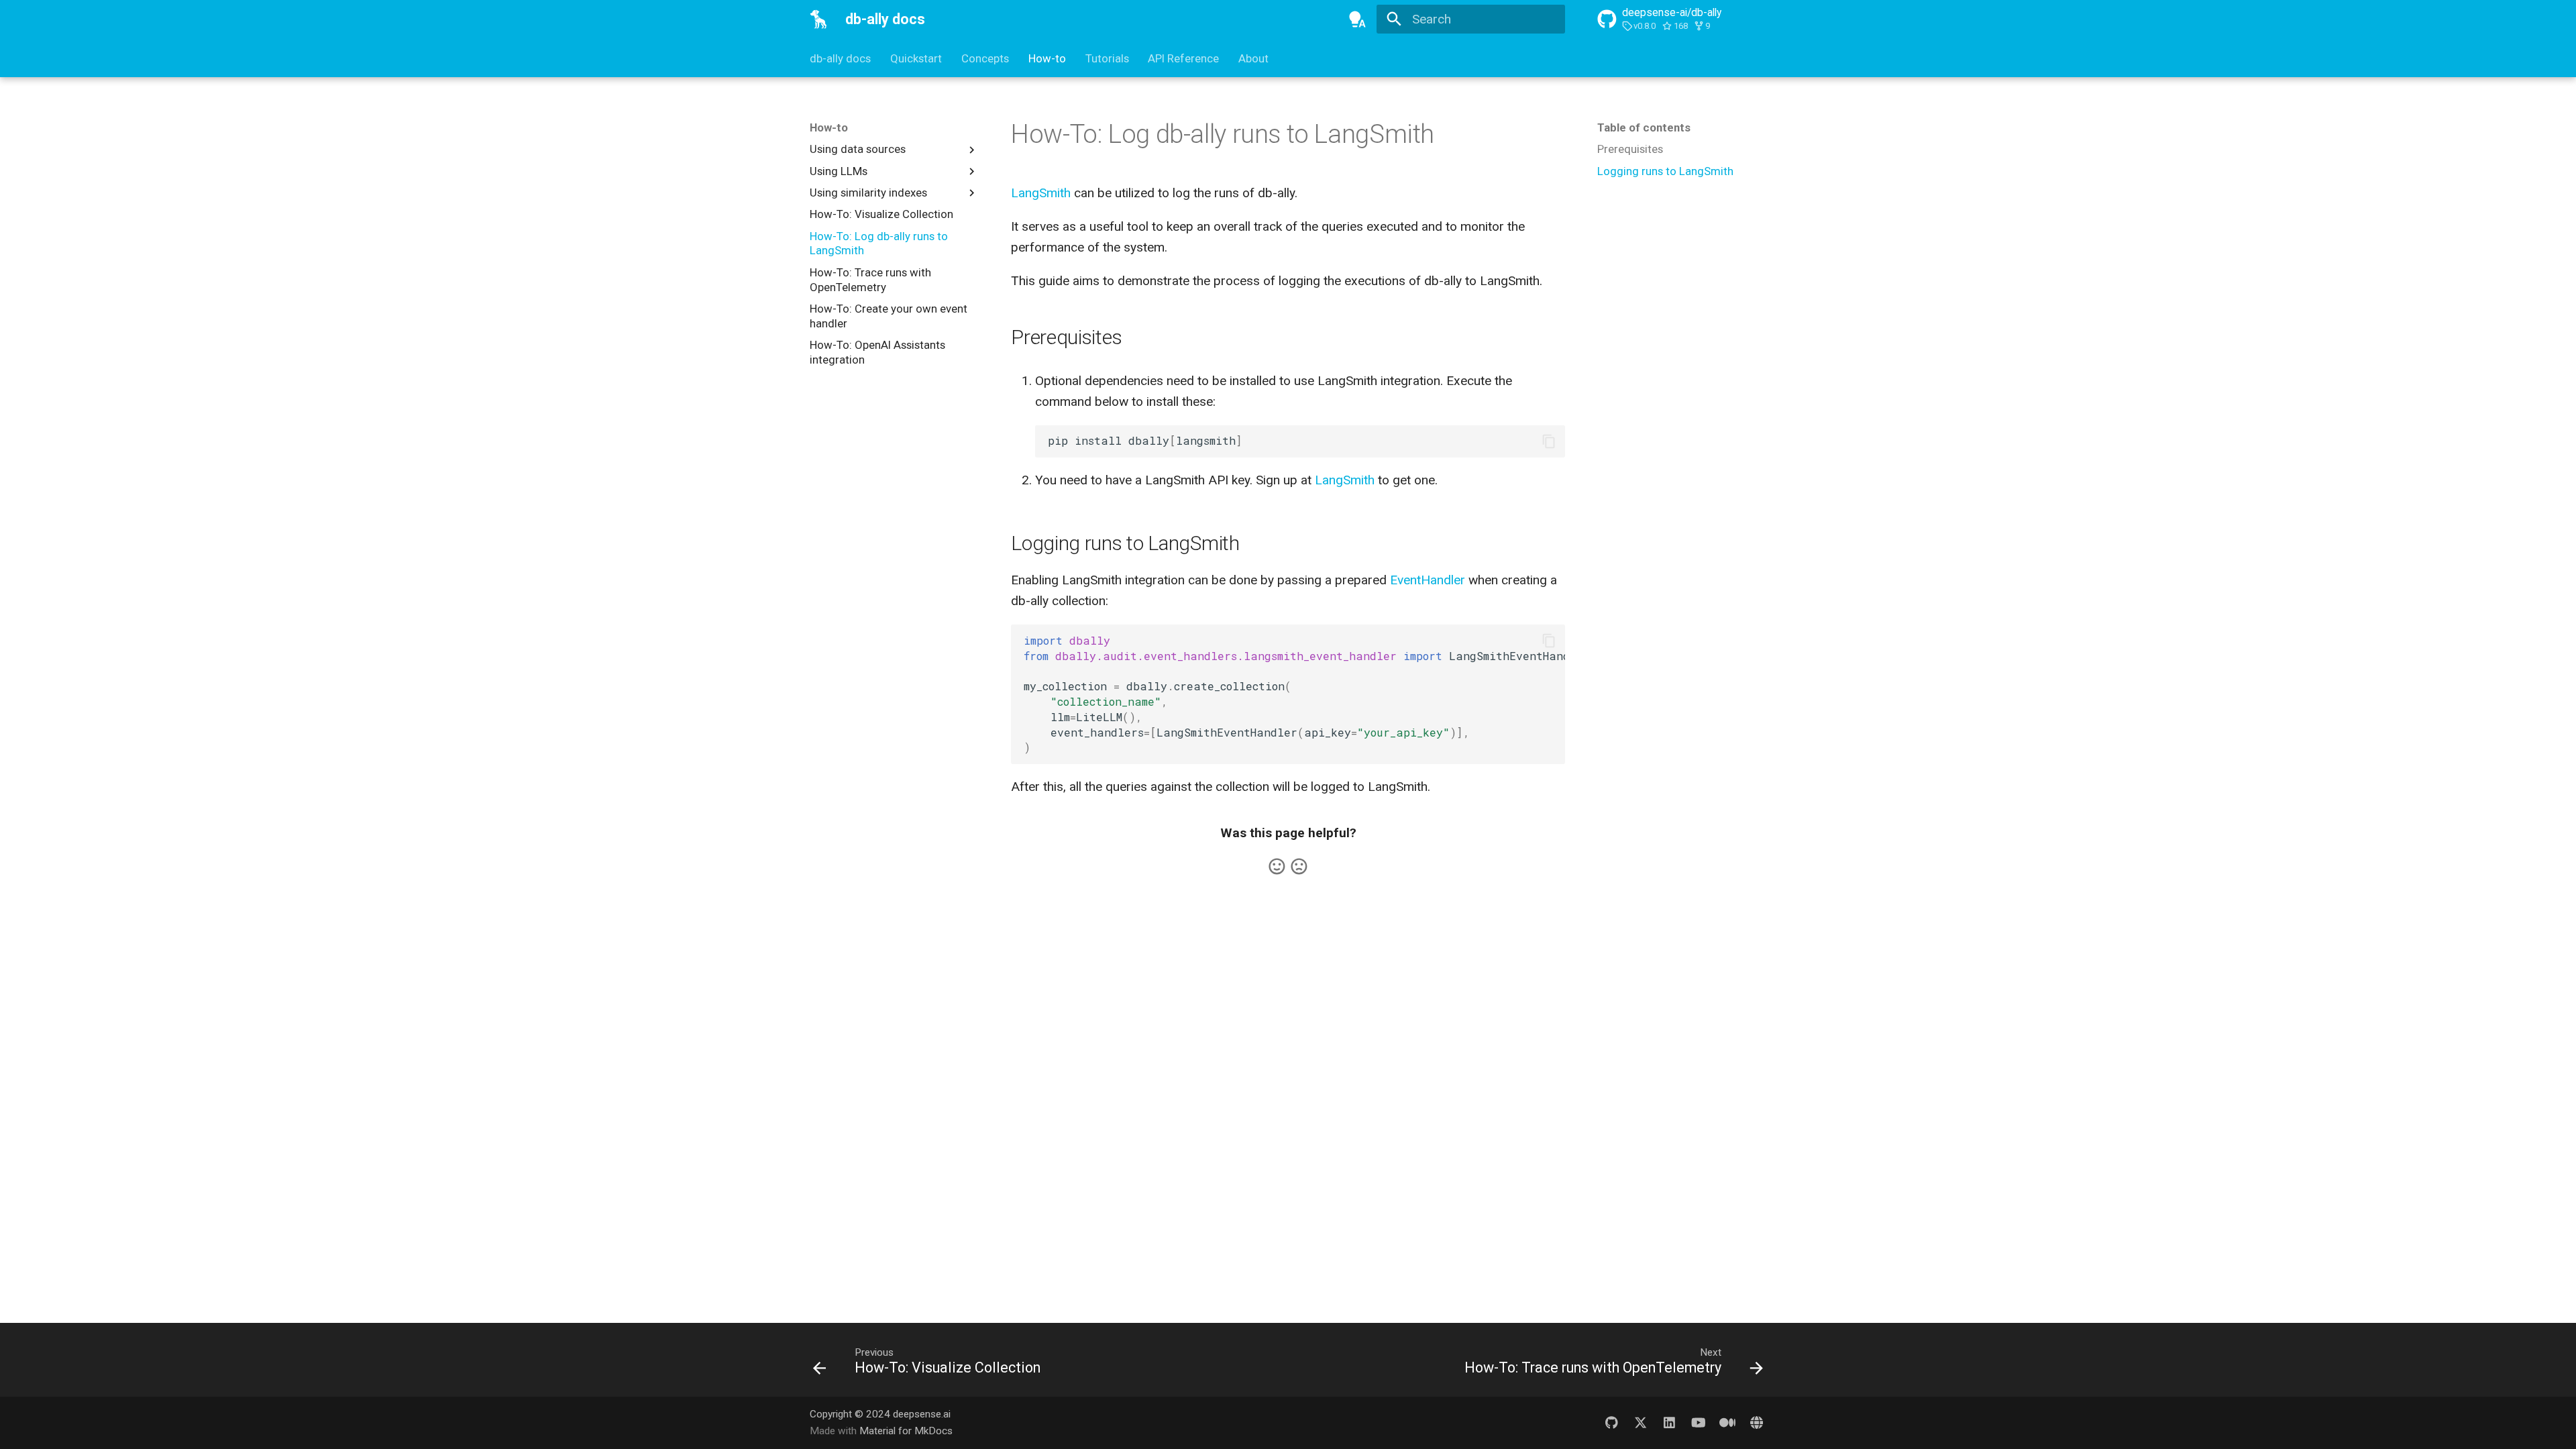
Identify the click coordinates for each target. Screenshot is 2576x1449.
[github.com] (1611, 1422)
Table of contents (1644, 127)
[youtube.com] (1699, 1422)
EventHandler (1428, 580)
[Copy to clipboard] (1549, 441)
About (1253, 58)
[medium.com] (1727, 1422)
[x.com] (1640, 1422)
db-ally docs (840, 58)
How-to (1047, 58)
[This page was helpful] (1277, 866)
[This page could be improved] (1299, 866)
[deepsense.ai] (1756, 1422)
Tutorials (1107, 58)
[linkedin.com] (1670, 1422)
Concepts (985, 58)
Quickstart (916, 58)
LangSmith (1041, 193)
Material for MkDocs (906, 1431)
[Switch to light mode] (1357, 19)
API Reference (1183, 58)
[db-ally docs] (819, 19)
